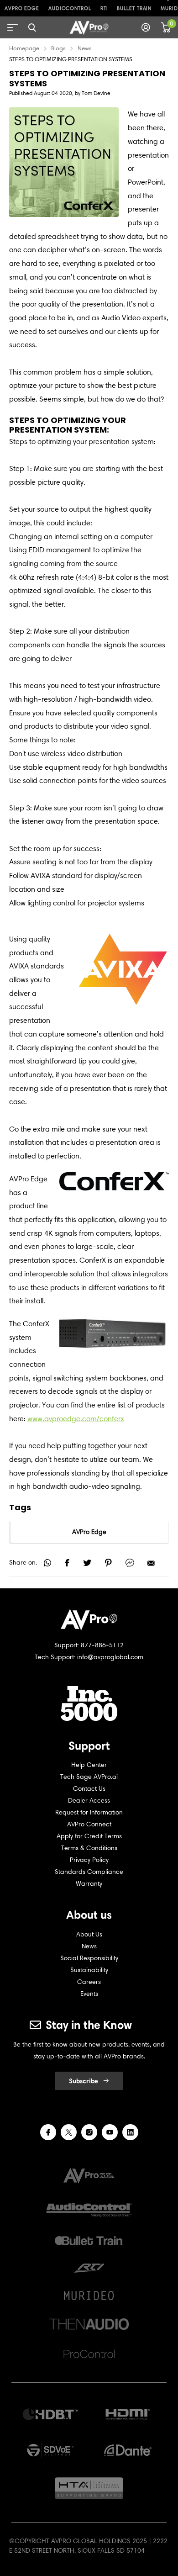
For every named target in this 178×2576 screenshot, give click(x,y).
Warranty (89, 1884)
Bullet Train (134, 8)
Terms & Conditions (89, 1848)
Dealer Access (89, 1801)
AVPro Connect (89, 1824)
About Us (89, 1934)
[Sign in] (146, 27)
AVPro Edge (22, 8)
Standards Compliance (89, 1872)
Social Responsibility (89, 1958)
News (85, 48)
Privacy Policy (89, 1860)
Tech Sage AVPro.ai (89, 1777)
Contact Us (89, 1789)
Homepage (24, 48)
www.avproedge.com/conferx (76, 1419)
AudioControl (70, 8)
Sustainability (89, 1970)
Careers (89, 1982)
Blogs (58, 48)
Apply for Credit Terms (89, 1836)
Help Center (89, 1765)
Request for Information (89, 1812)
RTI (104, 8)
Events (89, 1994)
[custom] (48, 2132)
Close (32, 27)
